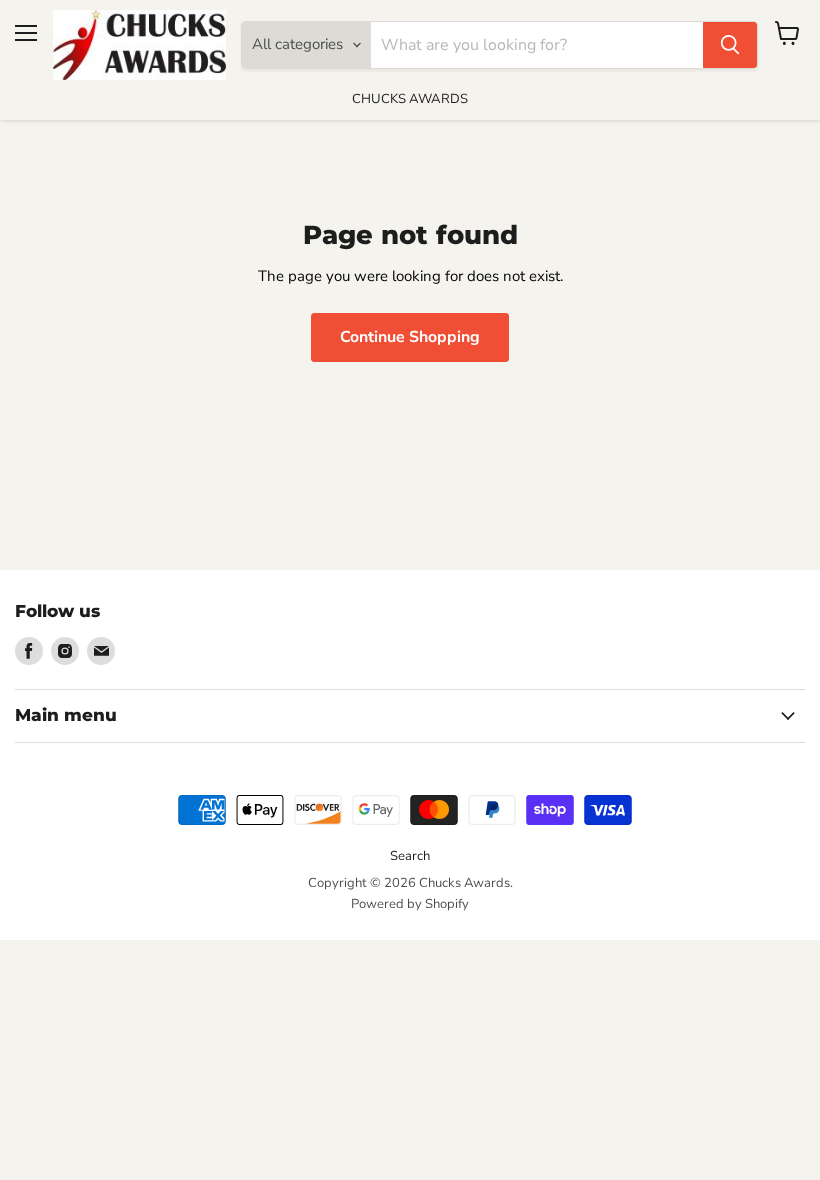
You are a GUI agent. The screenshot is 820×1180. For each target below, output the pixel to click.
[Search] (730, 45)
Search (410, 856)
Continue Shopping (410, 337)
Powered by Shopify (410, 904)
